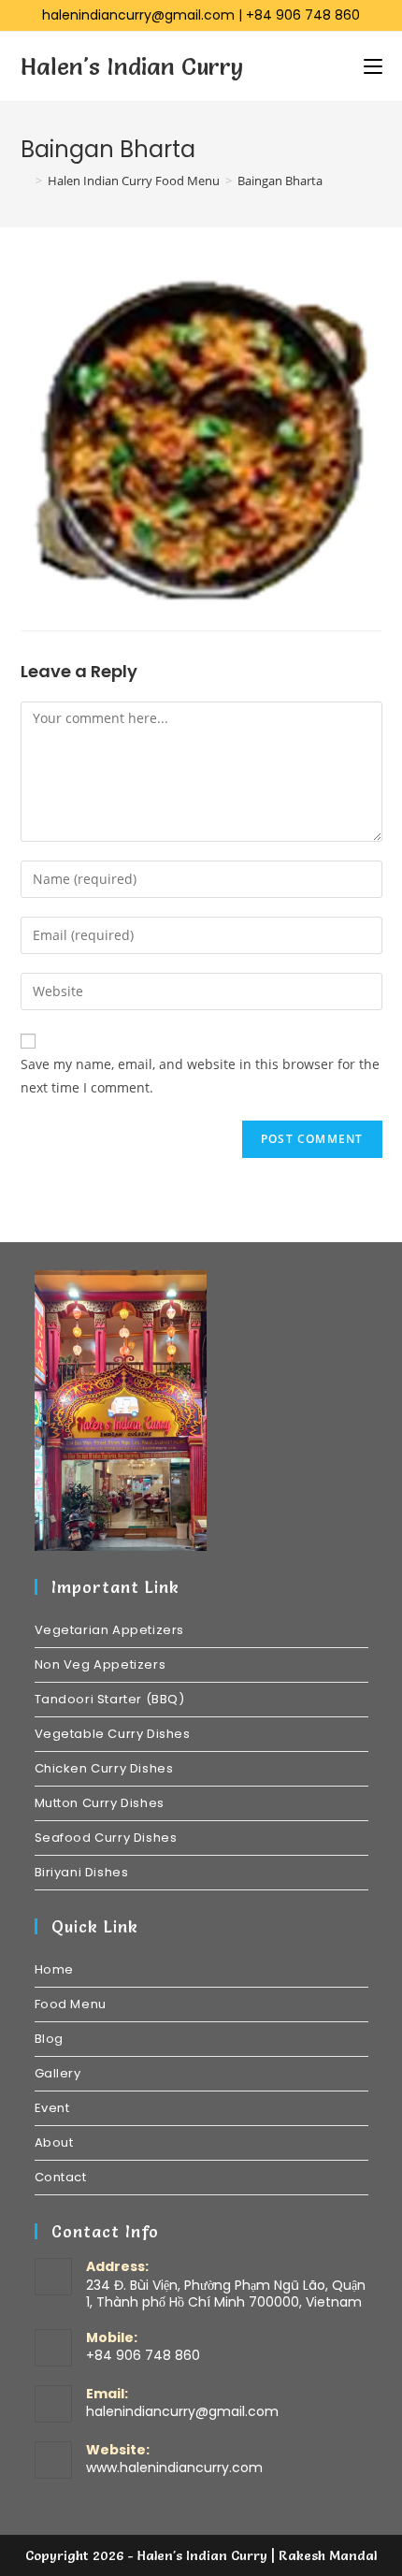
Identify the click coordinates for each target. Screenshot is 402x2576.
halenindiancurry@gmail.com (138, 15)
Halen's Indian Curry (132, 66)
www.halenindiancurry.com (174, 2467)
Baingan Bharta (280, 181)
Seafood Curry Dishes (106, 1838)
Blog (49, 2039)
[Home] (25, 181)
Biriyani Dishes (82, 1872)
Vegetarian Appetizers (110, 1630)
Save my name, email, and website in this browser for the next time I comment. (200, 1076)
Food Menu (71, 2004)
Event (52, 2108)
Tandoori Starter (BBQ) (110, 1699)
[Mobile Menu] (373, 66)
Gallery (58, 2073)
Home (54, 1969)
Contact (61, 2177)
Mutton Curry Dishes (100, 1803)
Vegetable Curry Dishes (113, 1734)
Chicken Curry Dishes (104, 1768)
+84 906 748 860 (303, 15)
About (54, 2142)
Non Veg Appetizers (100, 1664)
